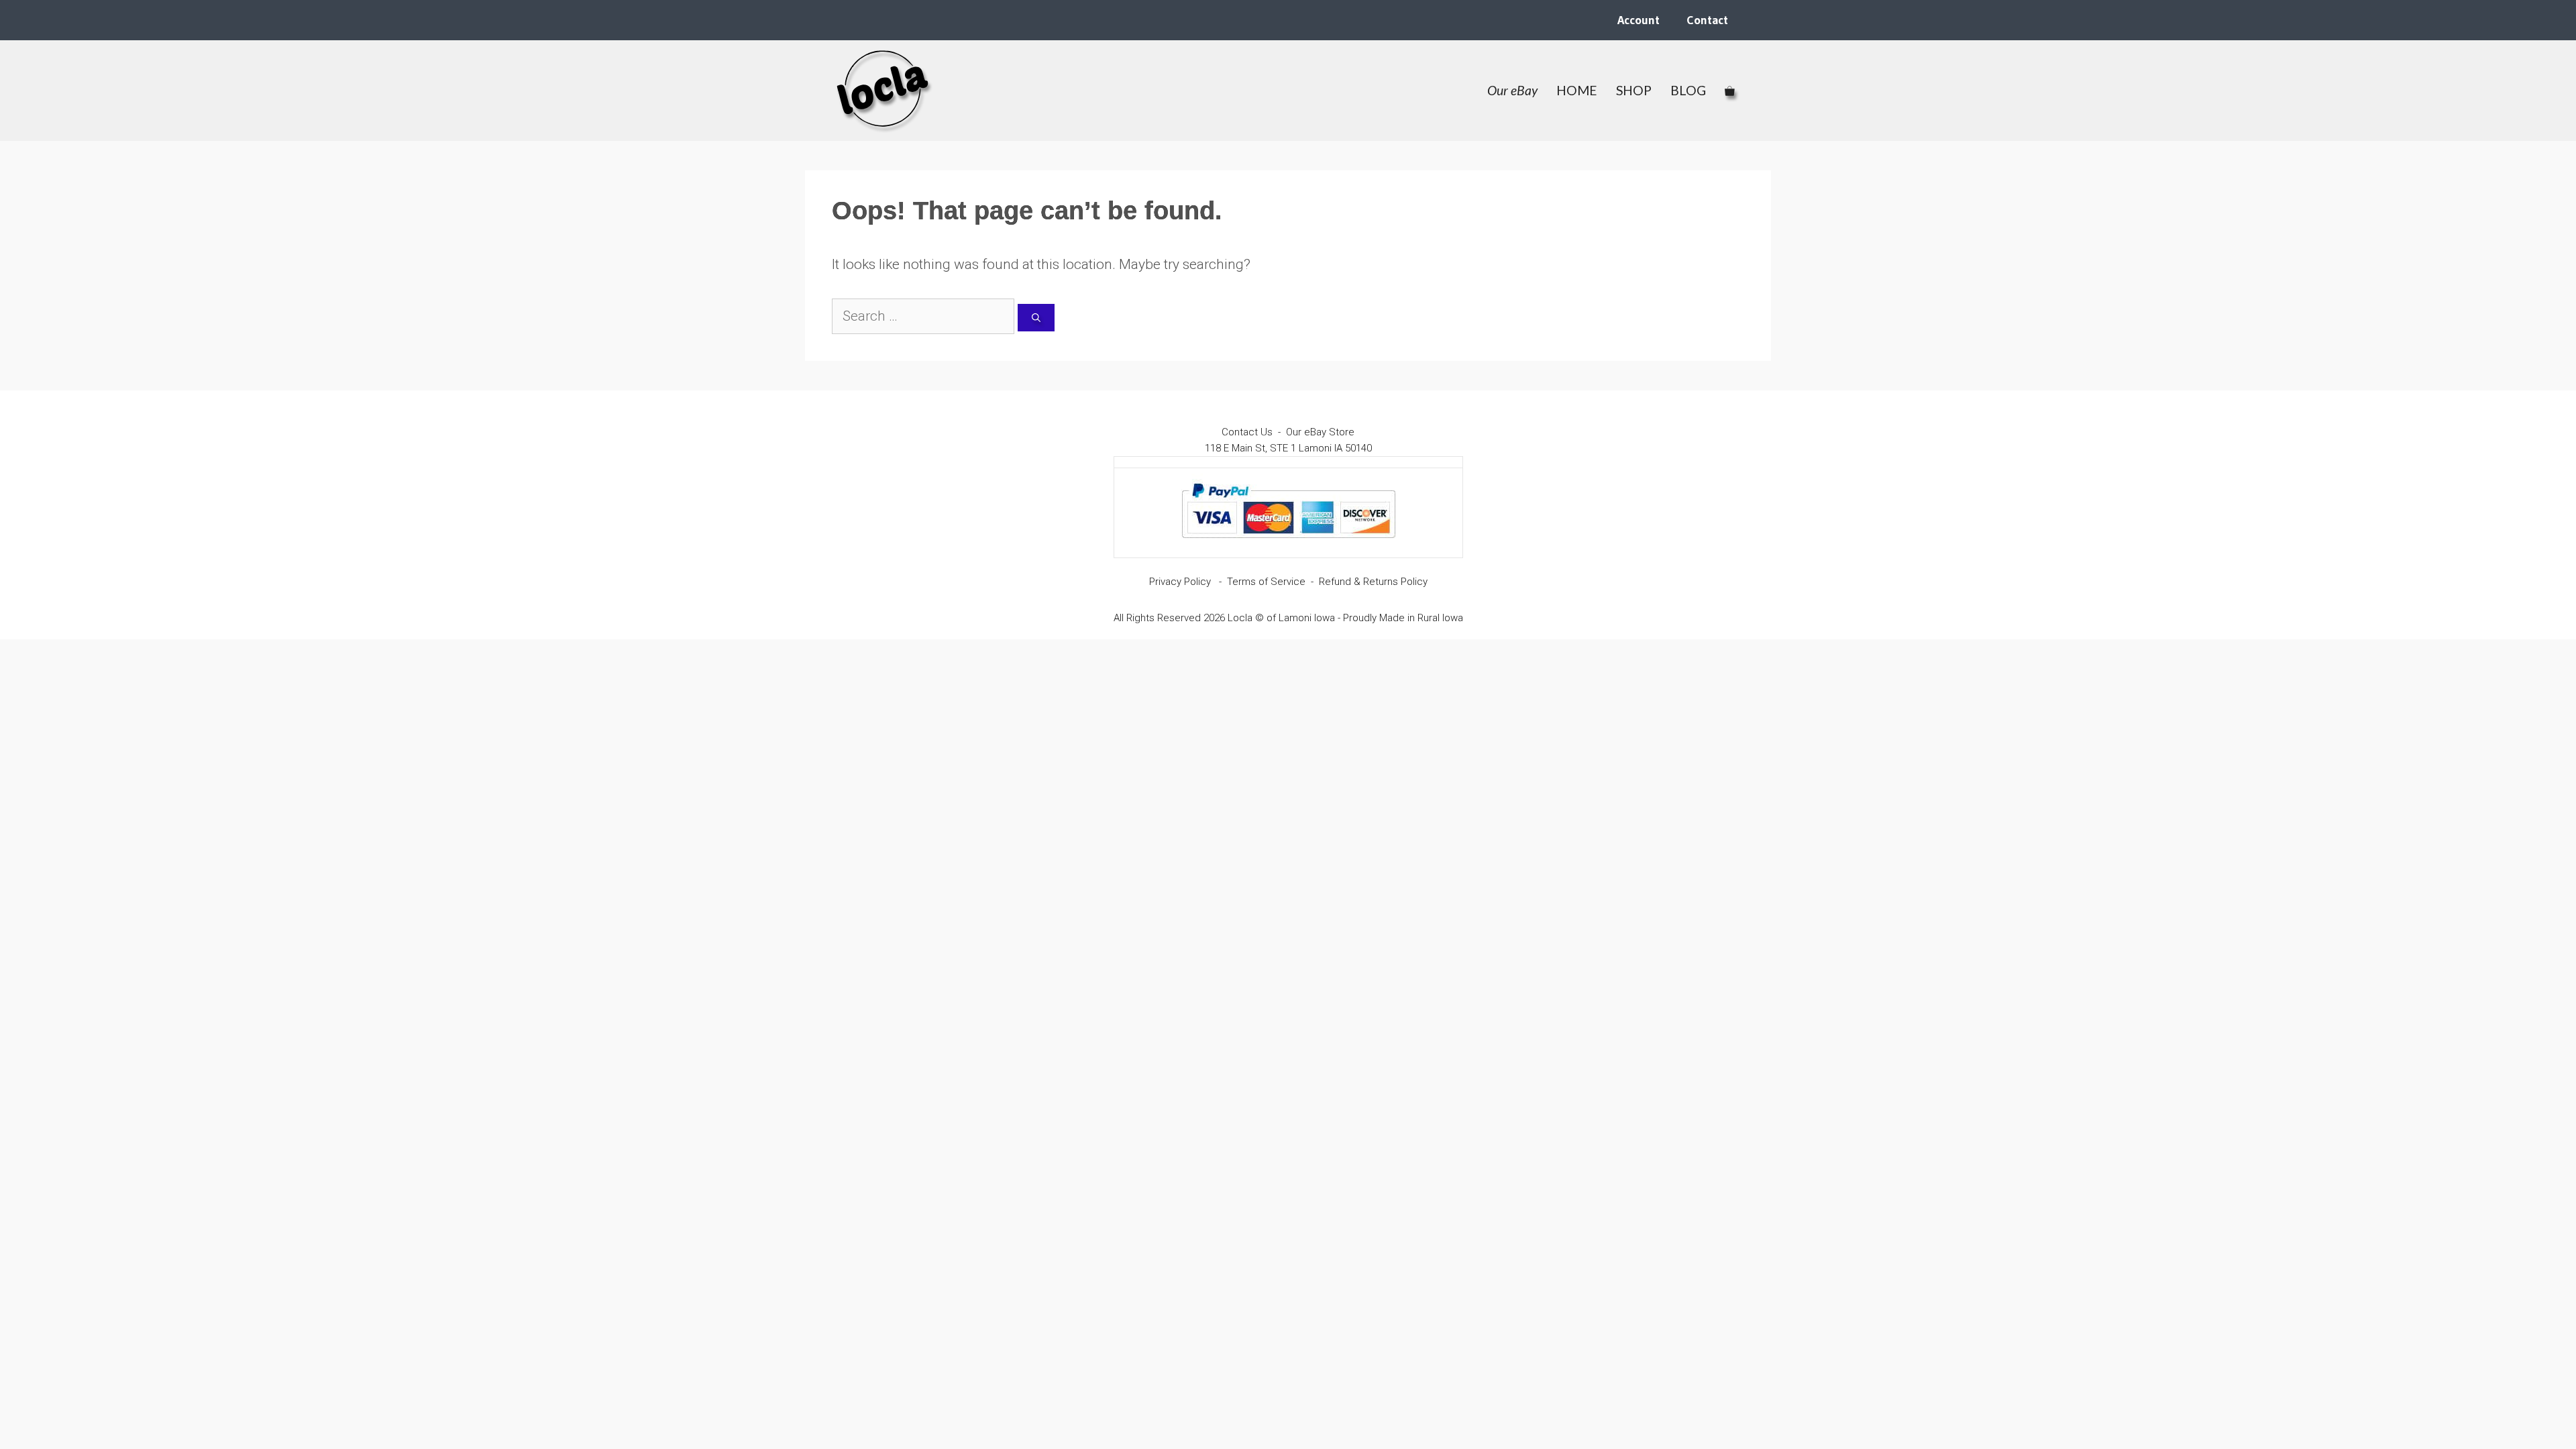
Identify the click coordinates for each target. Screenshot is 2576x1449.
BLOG (1688, 90)
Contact (1707, 20)
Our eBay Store (1320, 432)
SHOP (1634, 90)
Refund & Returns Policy (1373, 582)
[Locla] (883, 91)
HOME (1577, 90)
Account (1639, 20)
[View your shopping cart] (1730, 91)
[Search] (1036, 318)
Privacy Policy (1180, 582)
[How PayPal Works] (1288, 544)
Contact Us (1247, 432)
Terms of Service (1266, 582)
